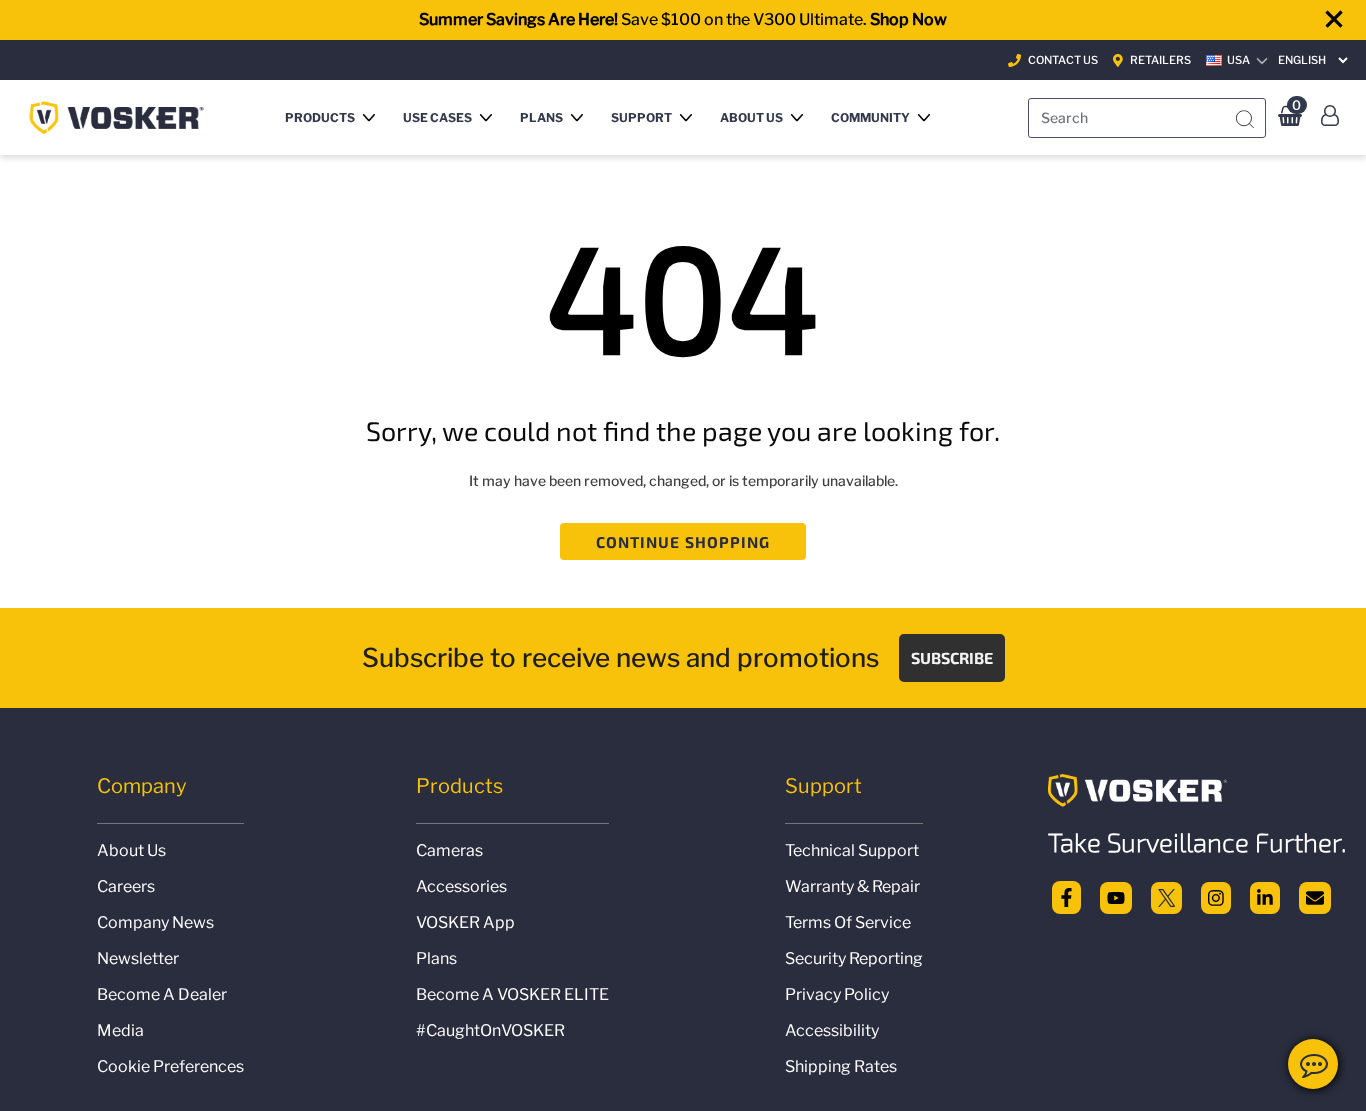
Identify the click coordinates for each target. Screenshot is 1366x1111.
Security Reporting (854, 958)
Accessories (461, 886)
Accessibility (832, 1030)
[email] (1315, 895)
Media (120, 1030)
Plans (436, 958)
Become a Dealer (162, 994)
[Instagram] (1216, 895)
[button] (334, 117)
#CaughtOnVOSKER (490, 1030)
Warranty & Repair (852, 886)
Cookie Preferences (170, 1066)
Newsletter (138, 958)
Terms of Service (848, 922)
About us (131, 850)
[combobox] (1147, 118)
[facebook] (1066, 895)
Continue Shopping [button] (683, 541)
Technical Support (852, 850)
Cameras (449, 850)
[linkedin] (1265, 895)
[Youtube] (1116, 895)
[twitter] (1167, 895)
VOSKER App (465, 922)
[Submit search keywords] (1245, 120)
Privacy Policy (837, 994)
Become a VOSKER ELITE (512, 994)
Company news (155, 922)
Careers (126, 886)
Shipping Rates (841, 1066)
